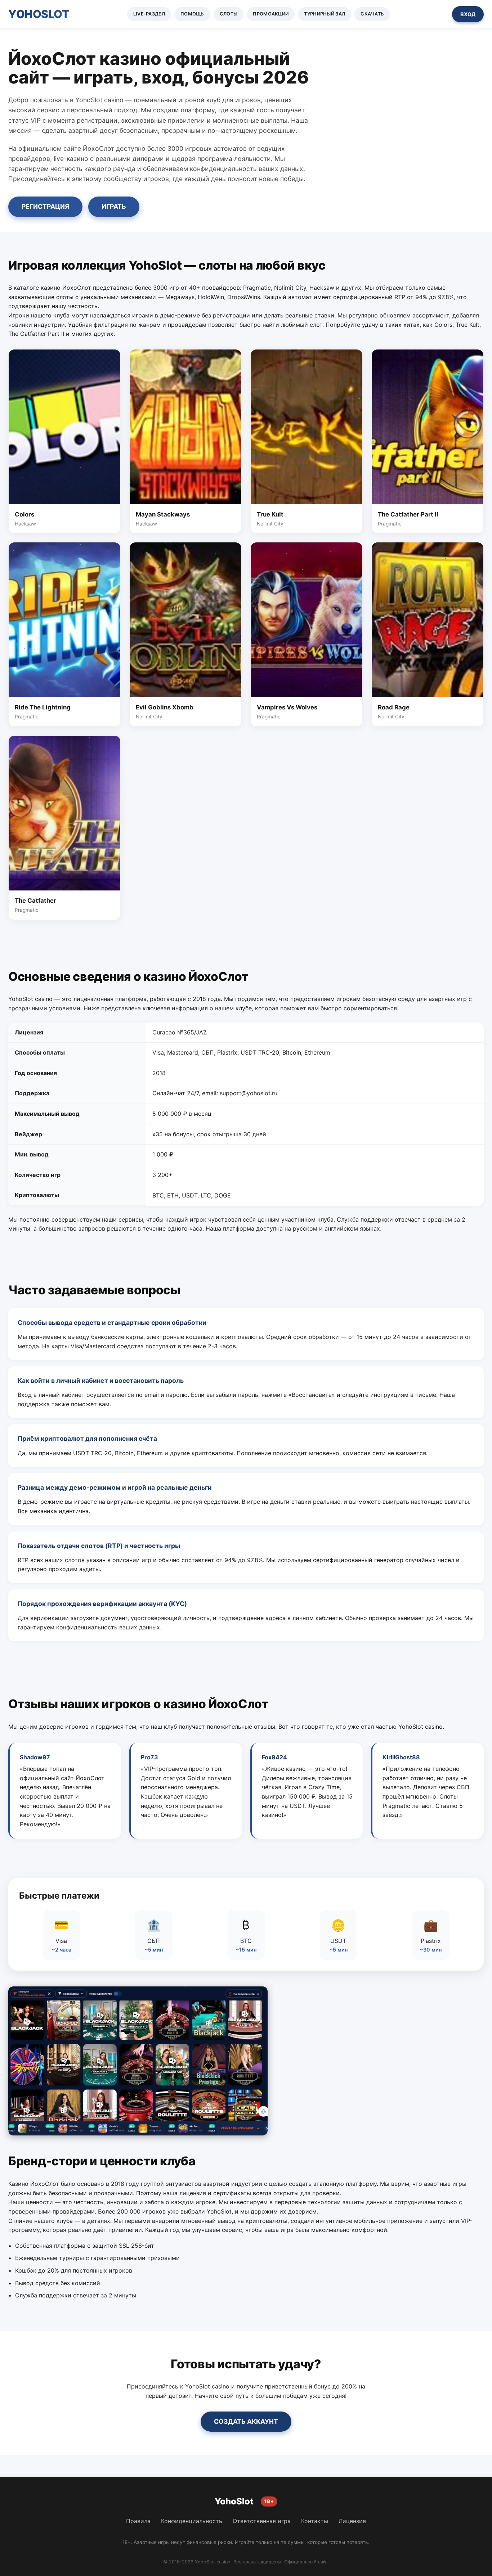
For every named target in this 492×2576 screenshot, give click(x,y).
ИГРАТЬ (114, 206)
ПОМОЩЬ (192, 14)
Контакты (315, 2521)
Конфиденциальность (192, 2521)
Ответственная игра (262, 2521)
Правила (138, 2521)
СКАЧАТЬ (372, 14)
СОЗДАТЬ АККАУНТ (246, 2421)
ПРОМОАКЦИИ (271, 14)
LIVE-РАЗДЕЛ (149, 14)
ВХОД (468, 14)
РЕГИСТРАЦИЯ (45, 206)
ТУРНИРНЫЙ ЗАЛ (325, 14)
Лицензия (352, 2521)
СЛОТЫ (229, 14)
